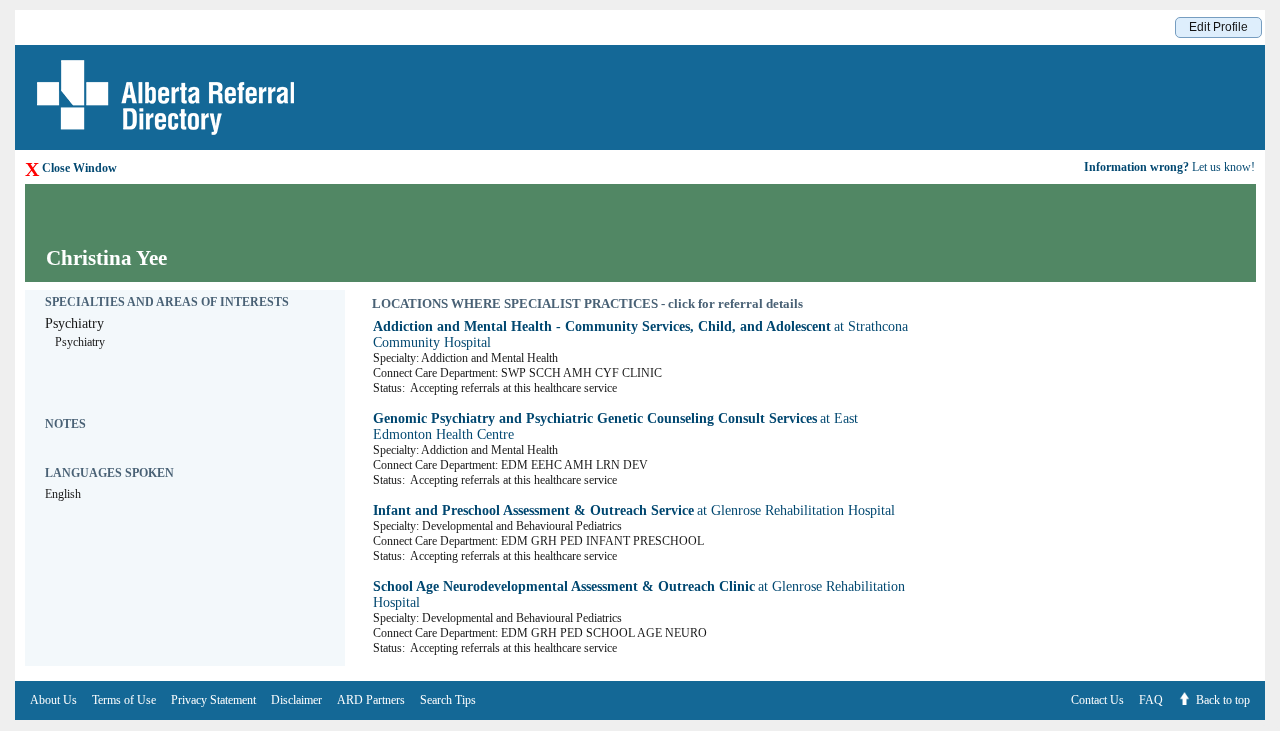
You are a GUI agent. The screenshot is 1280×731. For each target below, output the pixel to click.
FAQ (1151, 700)
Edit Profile (1218, 27)
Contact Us (1097, 700)
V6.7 (1270, 725)
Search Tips (448, 700)
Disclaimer (296, 700)
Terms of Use (124, 700)
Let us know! (1169, 167)
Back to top (1223, 700)
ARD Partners (371, 700)
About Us (53, 700)
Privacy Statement (213, 700)
